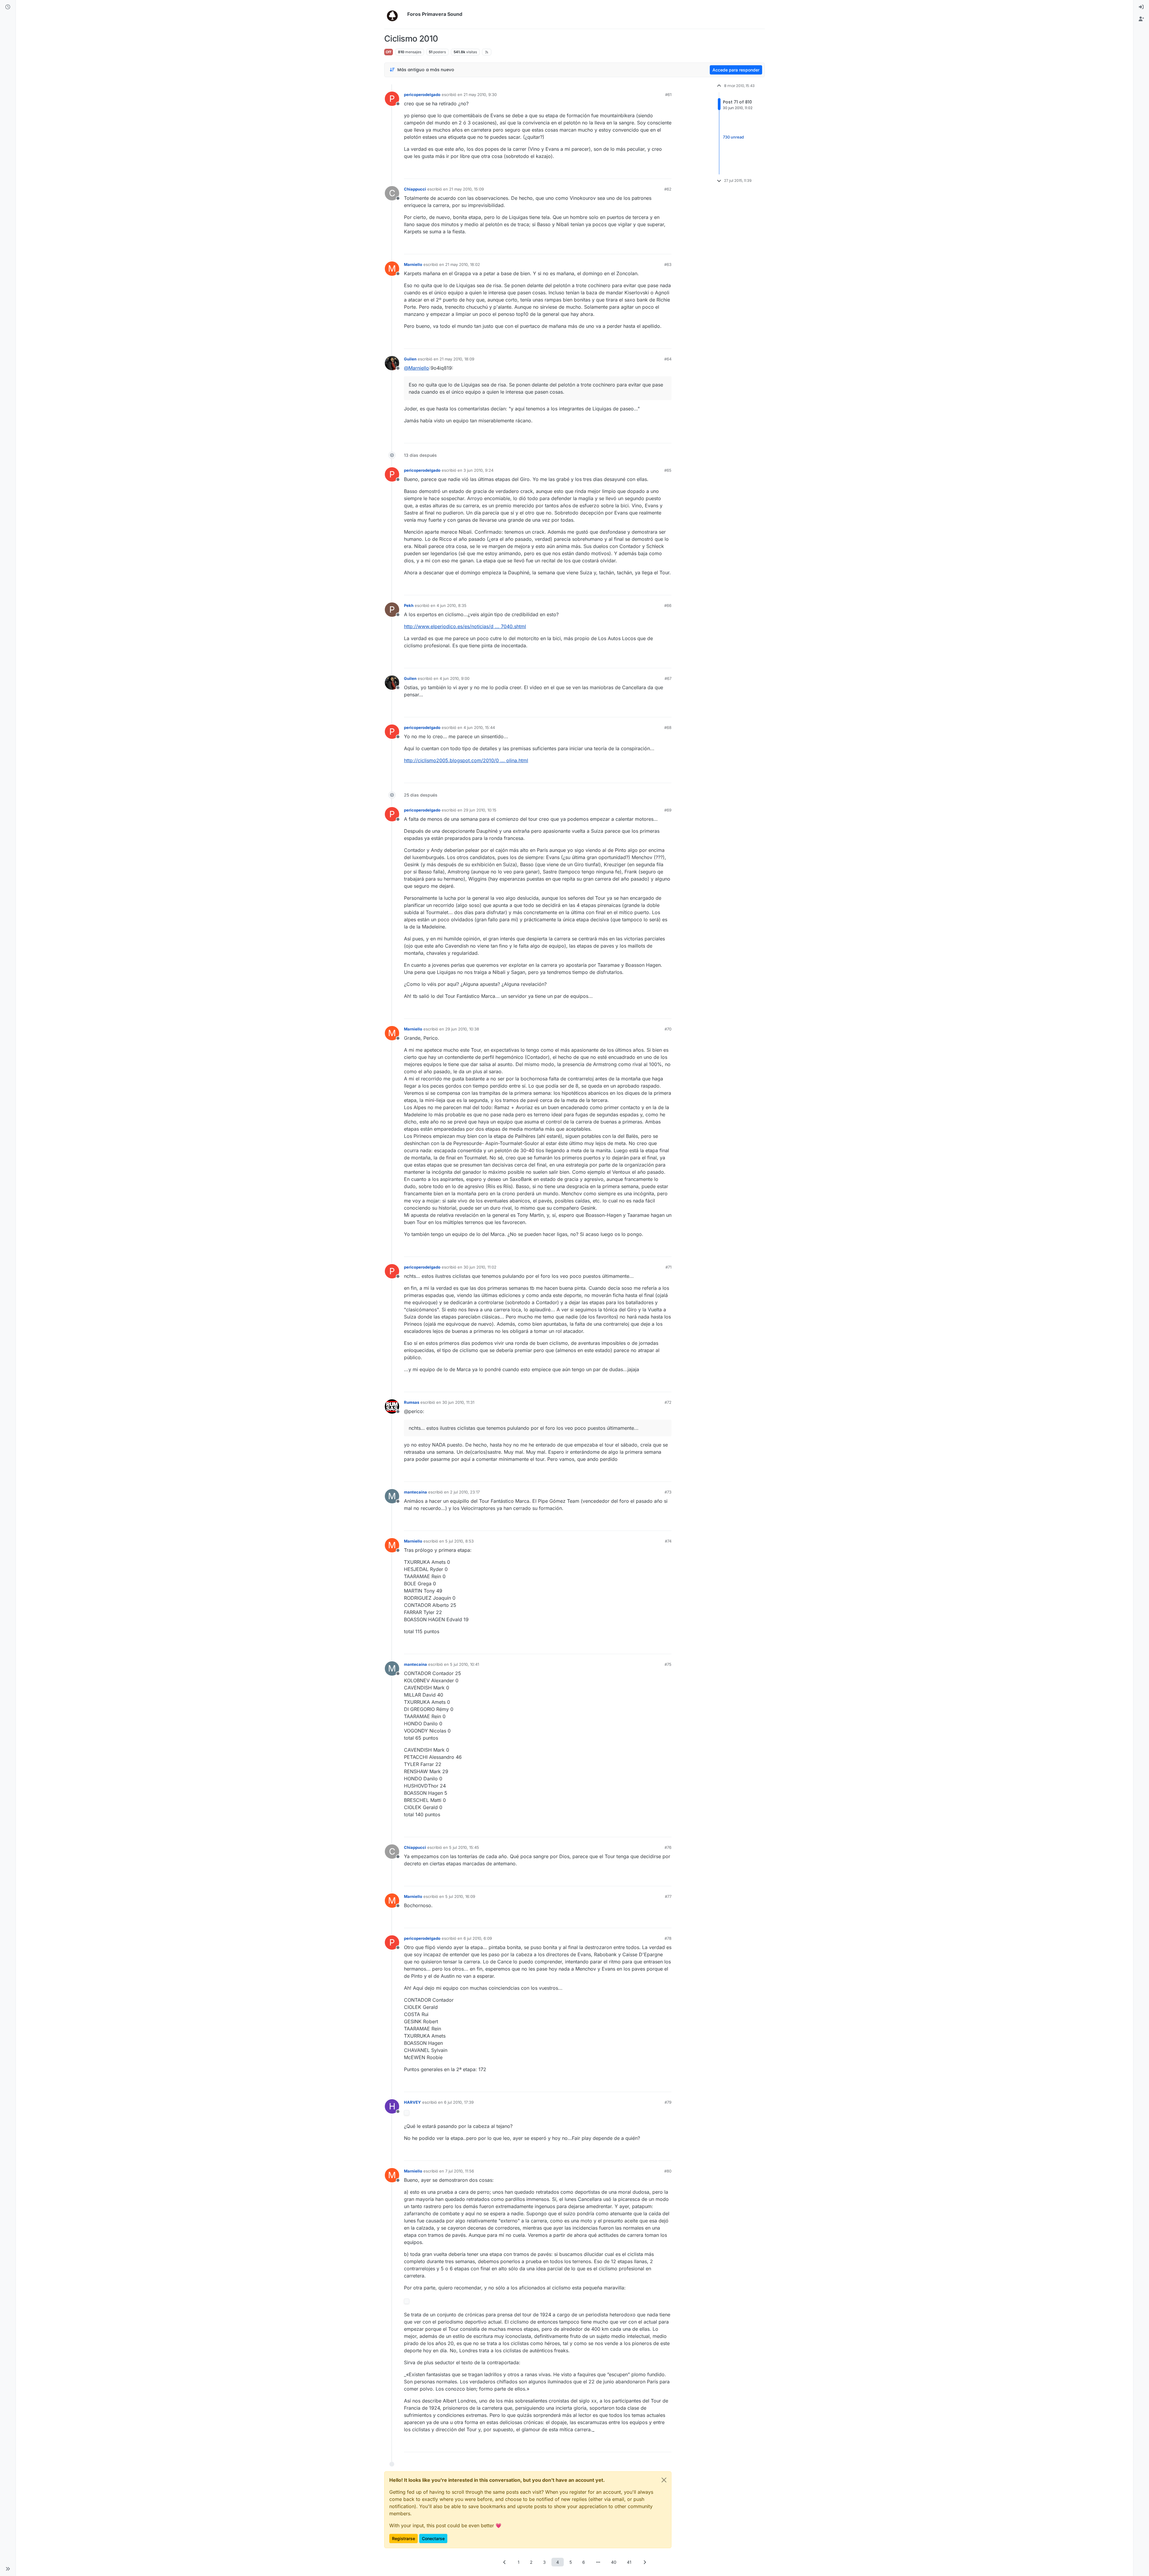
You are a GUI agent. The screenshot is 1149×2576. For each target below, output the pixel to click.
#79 (668, 2102)
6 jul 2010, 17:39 (459, 2102)
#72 (668, 1402)
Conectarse (433, 2538)
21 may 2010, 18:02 (463, 264)
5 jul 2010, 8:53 (459, 1541)
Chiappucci (415, 189)
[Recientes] (8, 7)
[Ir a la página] (598, 2562)
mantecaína (415, 1492)
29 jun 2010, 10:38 (462, 1029)
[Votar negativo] (654, 172)
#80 (668, 2171)
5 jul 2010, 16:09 (460, 1896)
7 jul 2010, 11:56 (460, 2171)
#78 (668, 1938)
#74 (668, 1541)
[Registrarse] (1141, 19)
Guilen (410, 359)
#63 (668, 264)
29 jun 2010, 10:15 (480, 810)
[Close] (664, 2480)
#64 (668, 359)
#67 (668, 678)
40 (614, 2562)
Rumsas (412, 1402)
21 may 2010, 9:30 (480, 95)
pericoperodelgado (422, 95)
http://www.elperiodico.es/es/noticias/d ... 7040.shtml (465, 626)
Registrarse (403, 2538)
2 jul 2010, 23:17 (465, 1492)
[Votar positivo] (633, 172)
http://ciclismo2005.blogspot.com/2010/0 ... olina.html (466, 760)
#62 (668, 189)
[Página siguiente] (645, 2562)
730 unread (733, 137)
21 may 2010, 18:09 (457, 359)
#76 (668, 1847)
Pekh (409, 605)
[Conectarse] (1141, 7)
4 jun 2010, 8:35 (452, 605)
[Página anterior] (504, 2562)
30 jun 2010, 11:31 (458, 1402)
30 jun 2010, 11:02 (480, 1267)
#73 (668, 1492)
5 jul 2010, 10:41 (465, 1664)
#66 (668, 605)
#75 (668, 1664)
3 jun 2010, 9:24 (478, 470)
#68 (668, 727)
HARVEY (412, 2102)
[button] (8, 2569)
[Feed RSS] (487, 52)
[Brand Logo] (395, 14)
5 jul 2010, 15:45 (464, 1847)
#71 (668, 1267)
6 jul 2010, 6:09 (478, 1938)
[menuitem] (1141, 7)
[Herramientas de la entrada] (666, 172)
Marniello (413, 264)
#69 (668, 810)
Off (389, 52)
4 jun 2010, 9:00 (455, 678)
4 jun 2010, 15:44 (479, 727)
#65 (668, 470)
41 (629, 2562)
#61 (668, 95)
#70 (668, 1029)
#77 (668, 1896)
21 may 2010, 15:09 (466, 189)
